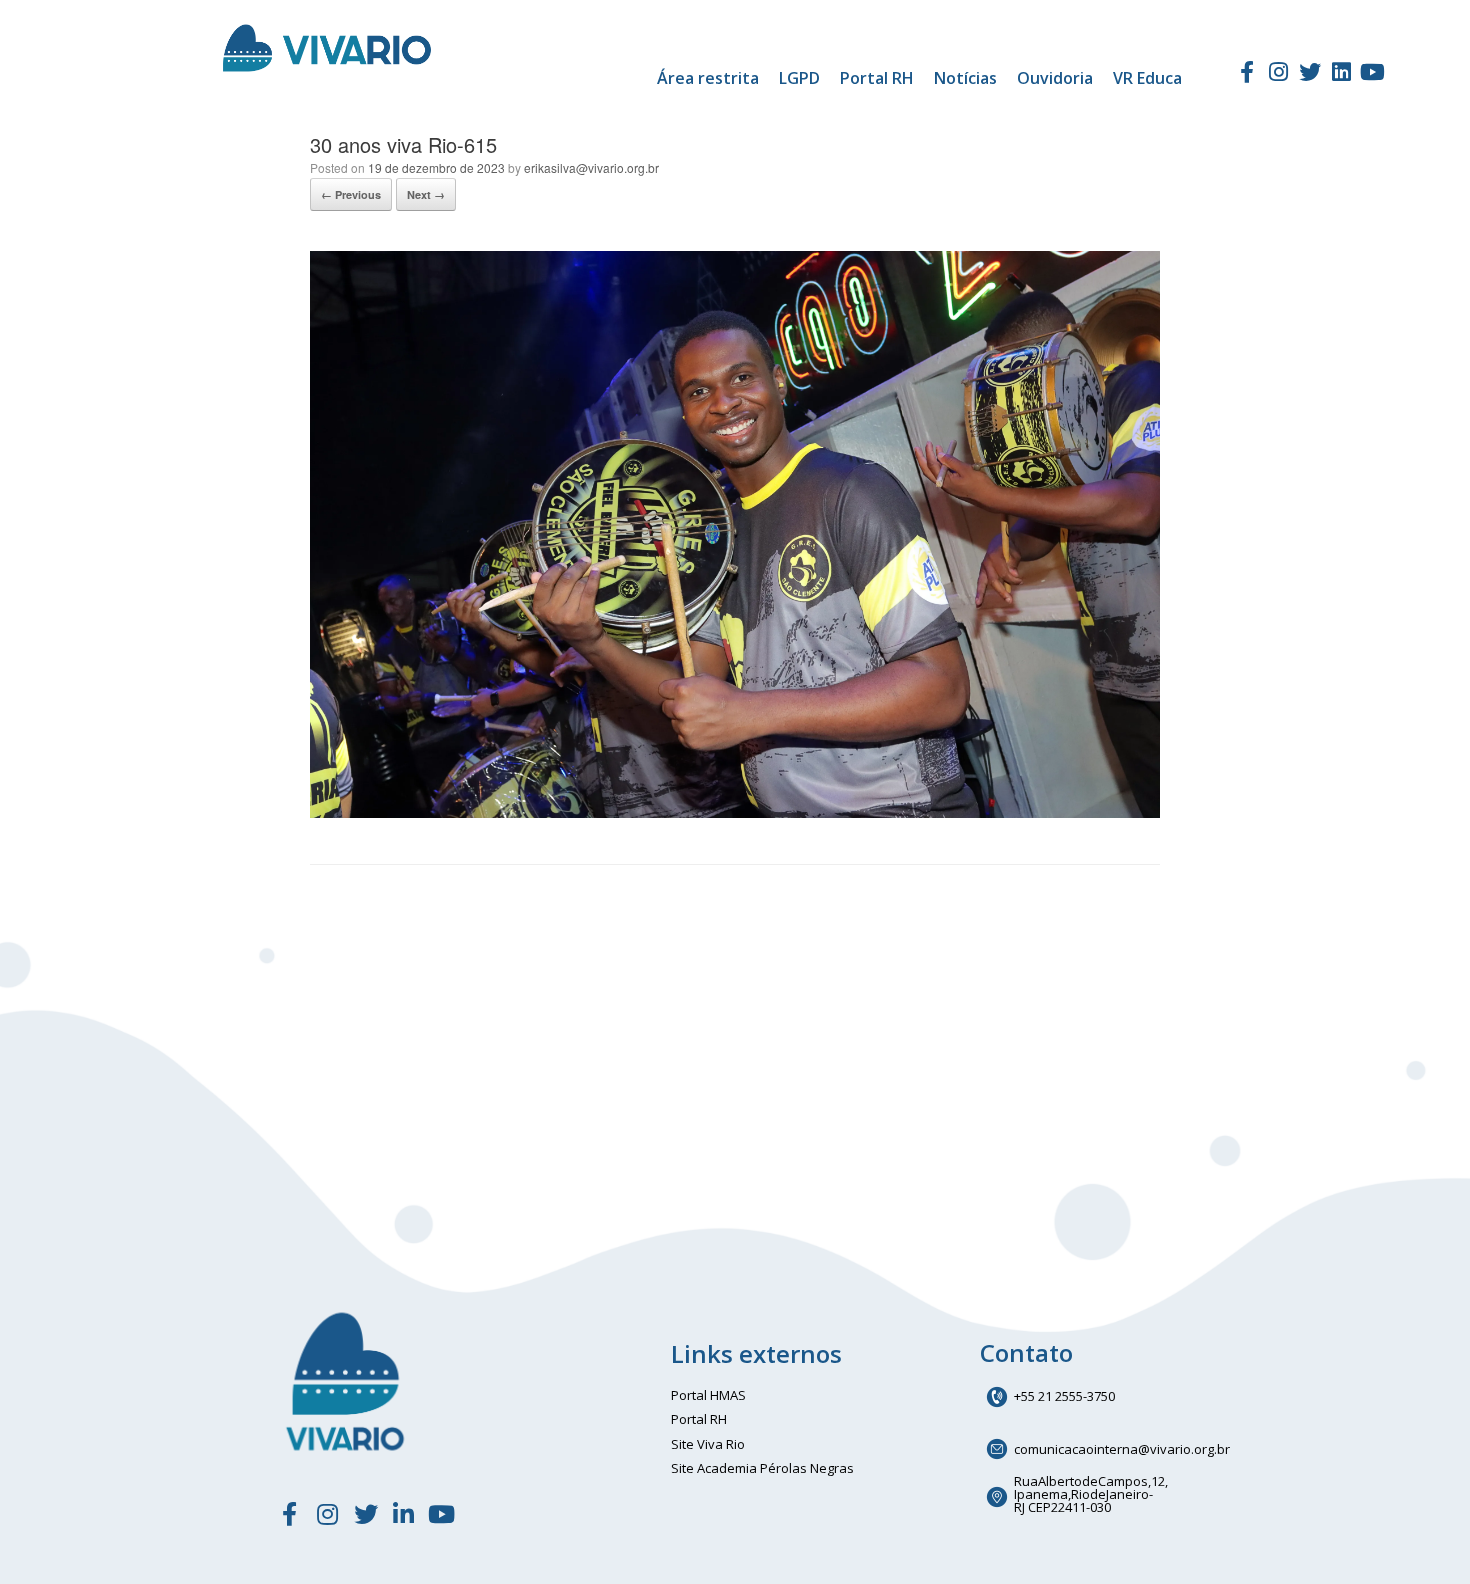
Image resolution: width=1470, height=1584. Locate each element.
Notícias (965, 78)
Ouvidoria (1055, 78)
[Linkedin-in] (404, 1514)
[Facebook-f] (1247, 72)
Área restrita (708, 78)
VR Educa (1147, 78)
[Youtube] (1373, 72)
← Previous (351, 194)
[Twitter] (1310, 72)
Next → (426, 194)
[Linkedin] (1341, 72)
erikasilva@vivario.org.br (591, 167)
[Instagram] (1279, 72)
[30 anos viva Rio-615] (735, 812)
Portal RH (877, 78)
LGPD (799, 78)
